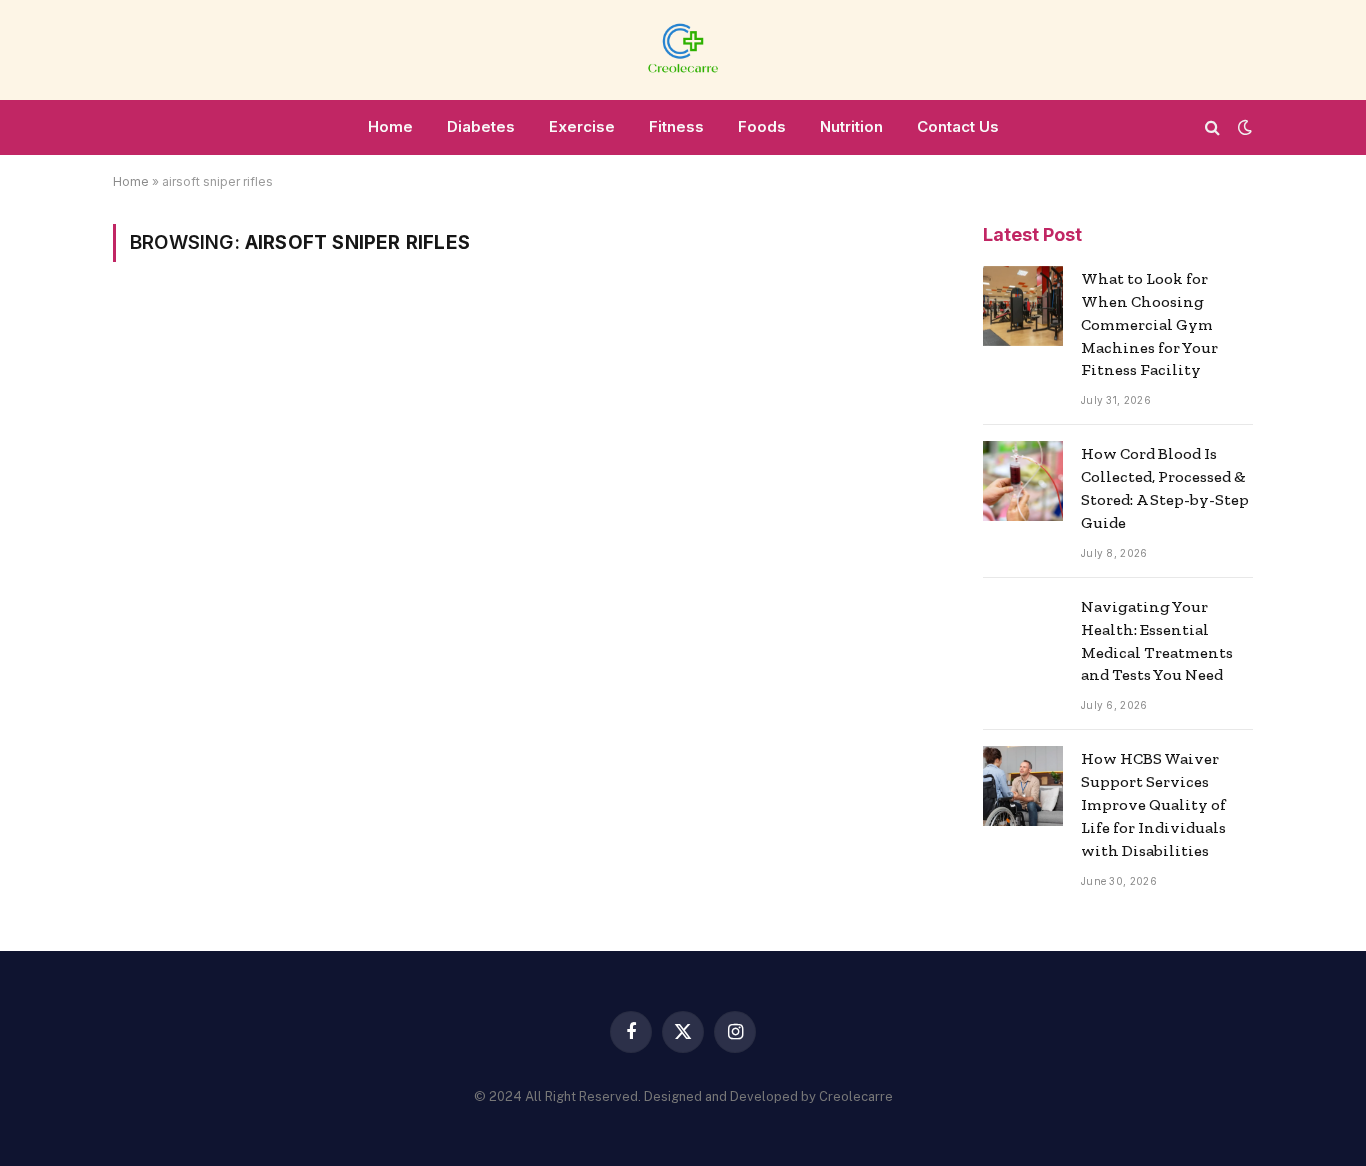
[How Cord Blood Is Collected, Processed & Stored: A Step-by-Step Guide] (1023, 481)
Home (390, 126)
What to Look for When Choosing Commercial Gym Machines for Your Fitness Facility (1149, 324)
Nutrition (851, 126)
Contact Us (958, 126)
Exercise (582, 126)
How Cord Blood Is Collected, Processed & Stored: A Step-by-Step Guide (1165, 488)
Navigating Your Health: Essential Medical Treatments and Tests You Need (1157, 641)
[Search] (1212, 127)
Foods (762, 126)
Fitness (676, 126)
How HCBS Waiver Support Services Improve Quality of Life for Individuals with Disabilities (1153, 804)
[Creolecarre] (683, 50)
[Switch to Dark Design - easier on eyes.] (1243, 127)
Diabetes (481, 126)
